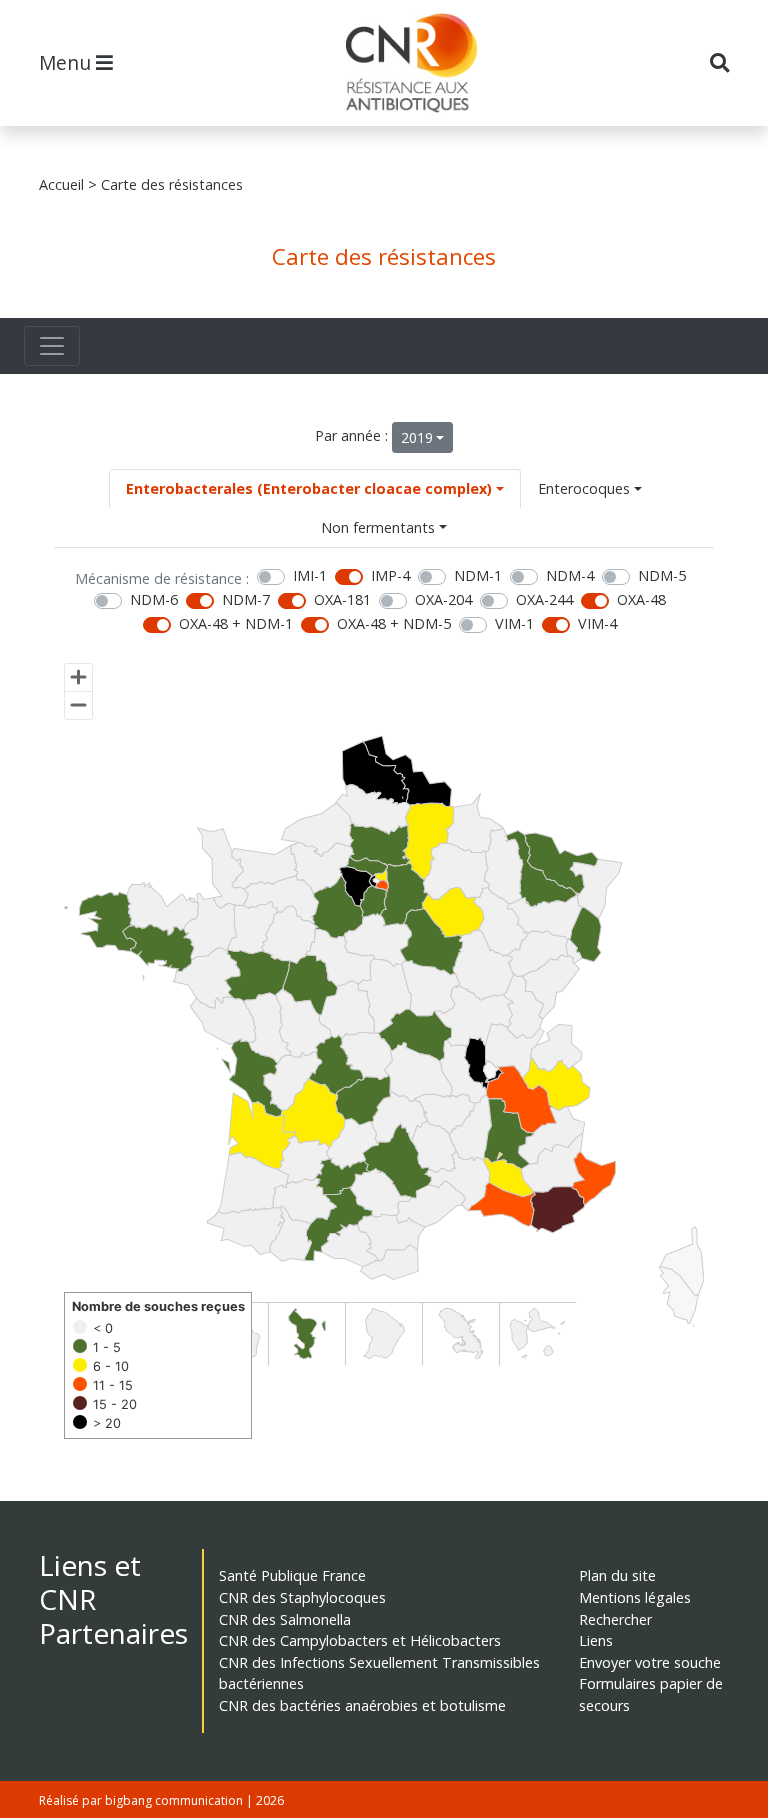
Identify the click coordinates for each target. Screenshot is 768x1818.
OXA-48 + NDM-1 (236, 623)
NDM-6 (154, 599)
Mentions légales (635, 1597)
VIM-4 (597, 623)
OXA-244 (544, 599)
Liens (596, 1640)
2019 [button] (417, 437)
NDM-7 (246, 599)
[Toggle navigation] (52, 346)
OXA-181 (342, 599)
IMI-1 (310, 575)
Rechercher (615, 1619)
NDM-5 (662, 575)
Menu (67, 62)
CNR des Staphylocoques (302, 1597)
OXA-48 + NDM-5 (394, 623)
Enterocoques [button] (584, 488)
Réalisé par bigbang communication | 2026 (161, 1800)
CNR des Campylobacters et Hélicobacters (360, 1640)
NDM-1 (478, 575)
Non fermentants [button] (378, 527)
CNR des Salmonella (285, 1619)
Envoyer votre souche (650, 1662)
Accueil (61, 184)
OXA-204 (443, 599)
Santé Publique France (292, 1575)
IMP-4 (390, 575)
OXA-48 (641, 599)
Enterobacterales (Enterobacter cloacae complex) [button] (309, 488)
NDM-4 (570, 575)
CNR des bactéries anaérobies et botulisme (362, 1705)
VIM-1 (514, 623)
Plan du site (617, 1575)
